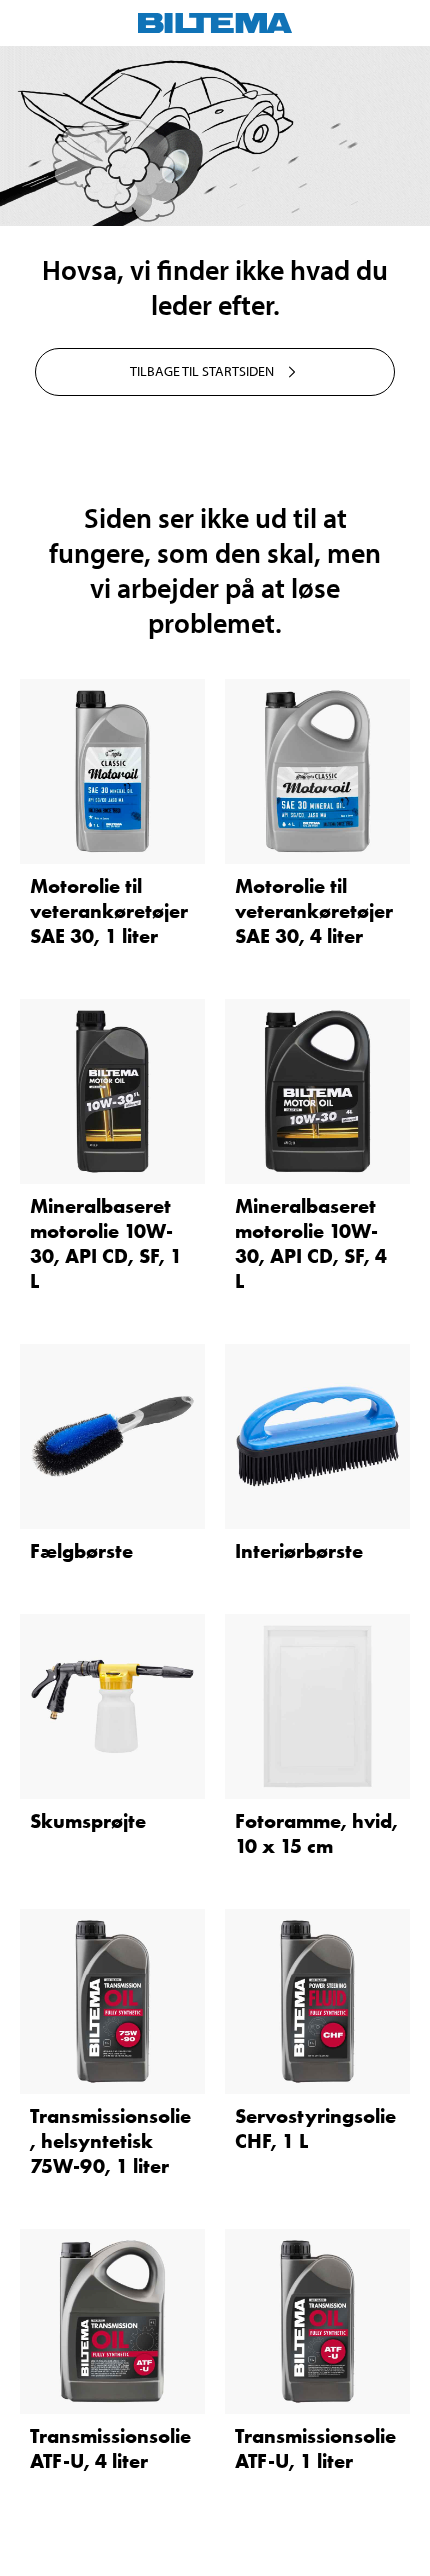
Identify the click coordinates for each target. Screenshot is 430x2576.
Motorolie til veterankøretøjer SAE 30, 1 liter (109, 911)
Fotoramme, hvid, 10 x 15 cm (316, 1833)
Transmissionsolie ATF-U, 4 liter (110, 2448)
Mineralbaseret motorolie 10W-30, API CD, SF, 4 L (311, 1243)
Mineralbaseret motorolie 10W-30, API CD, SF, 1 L (106, 1243)
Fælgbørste (81, 1551)
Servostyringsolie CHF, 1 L (315, 2128)
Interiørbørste (299, 1551)
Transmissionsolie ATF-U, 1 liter (315, 2448)
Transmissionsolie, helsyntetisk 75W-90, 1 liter (110, 2141)
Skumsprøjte (88, 1821)
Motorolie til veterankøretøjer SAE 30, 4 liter (314, 911)
